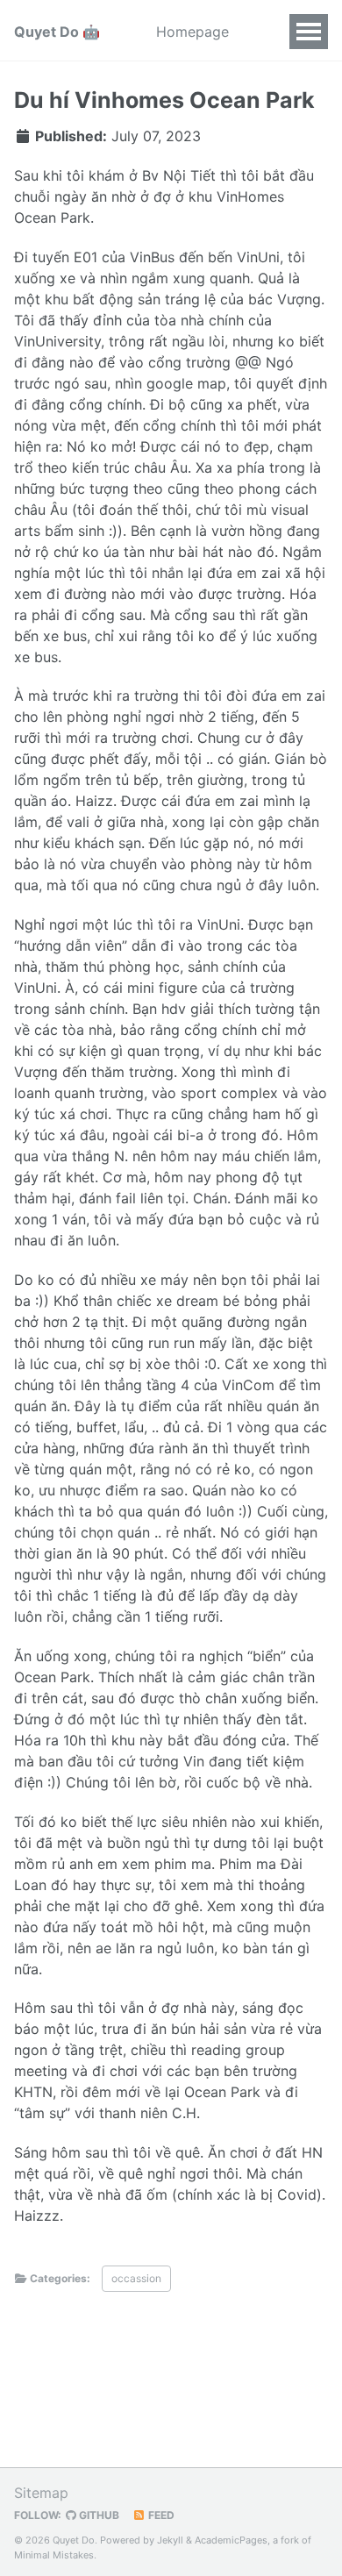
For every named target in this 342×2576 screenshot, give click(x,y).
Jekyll (170, 2540)
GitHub (98, 2515)
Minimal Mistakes (54, 2555)
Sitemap (41, 2493)
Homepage (192, 32)
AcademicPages (231, 2540)
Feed (160, 2515)
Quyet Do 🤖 (57, 32)
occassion (136, 2278)
